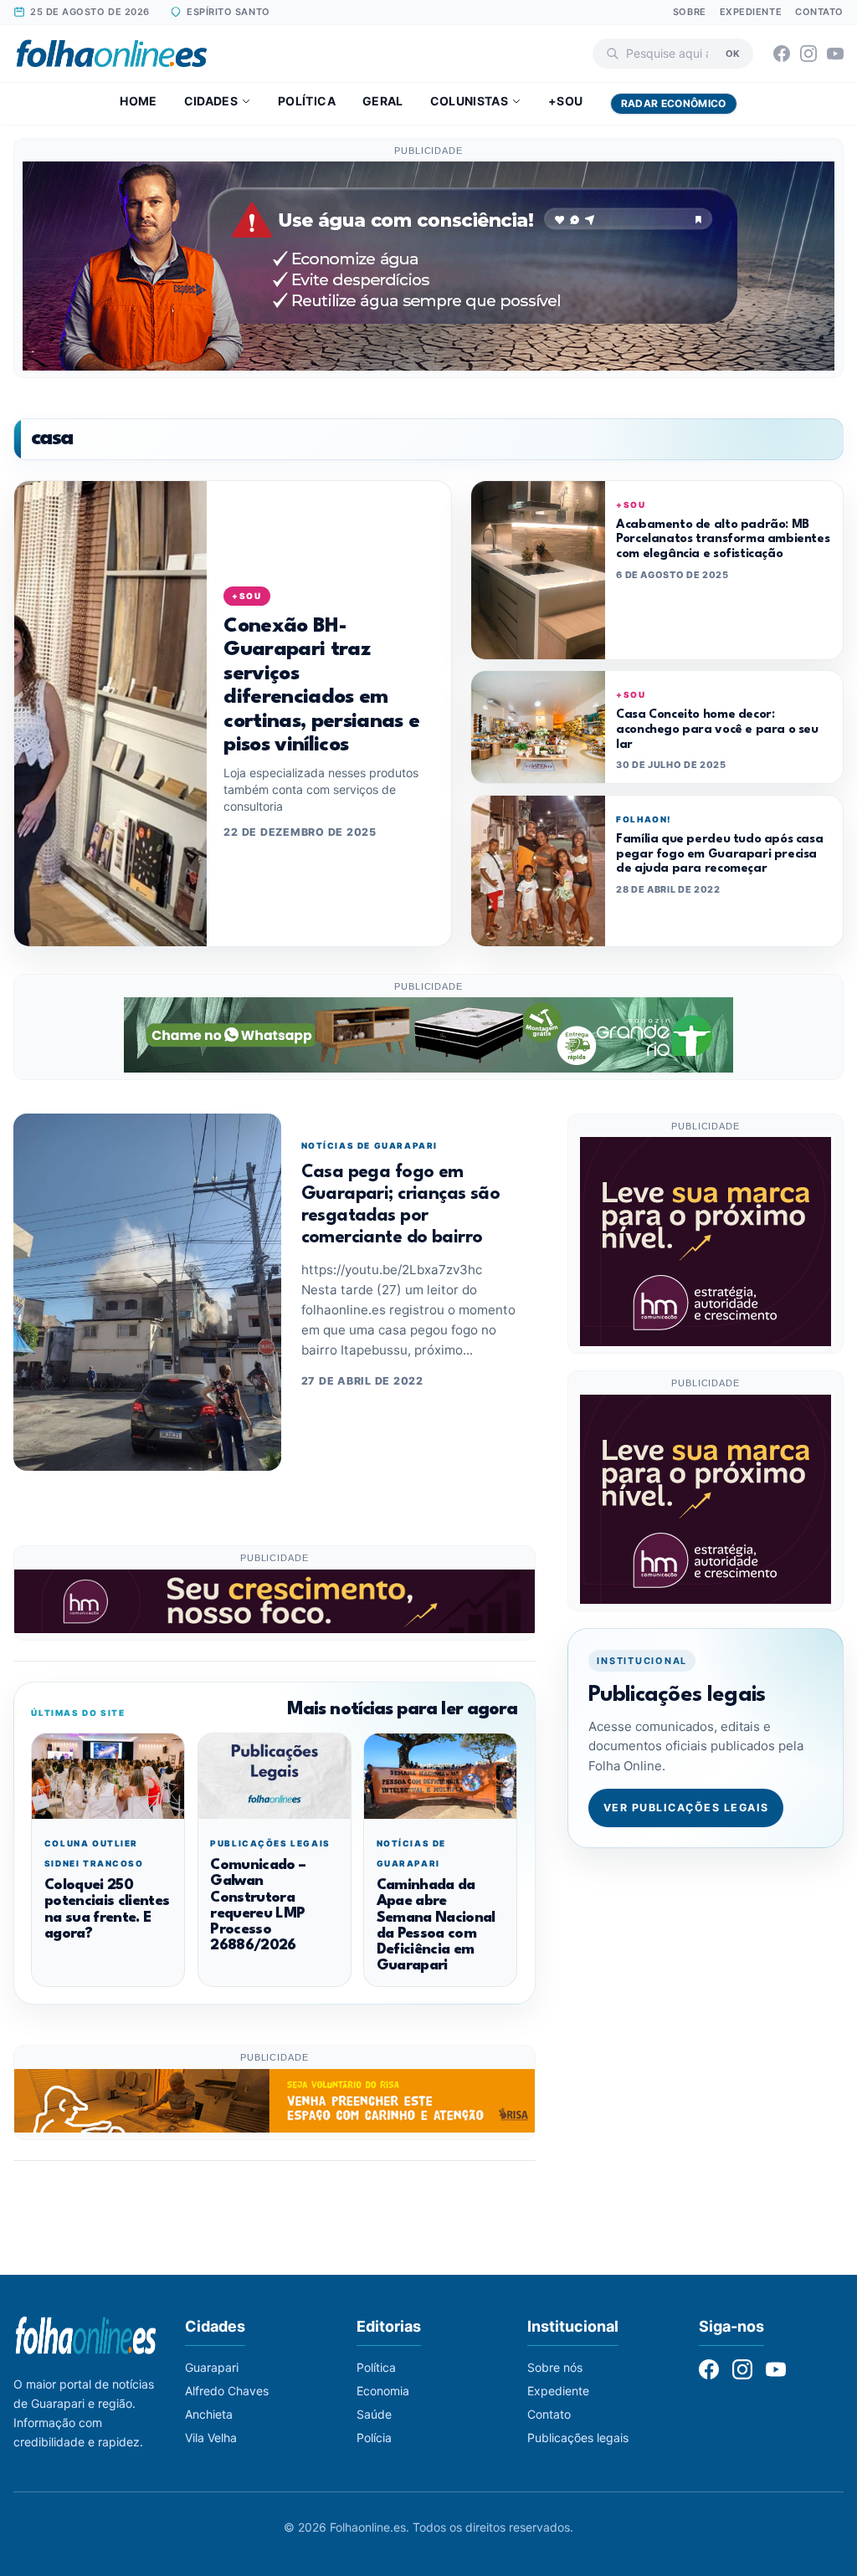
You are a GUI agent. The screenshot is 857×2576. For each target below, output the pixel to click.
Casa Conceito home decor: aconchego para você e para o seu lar (717, 729)
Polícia (374, 2438)
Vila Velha (211, 2438)
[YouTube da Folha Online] (835, 54)
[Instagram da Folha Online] (808, 54)
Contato (819, 12)
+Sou (565, 101)
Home (138, 101)
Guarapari (212, 2367)
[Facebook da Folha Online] (782, 54)
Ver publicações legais (686, 1808)
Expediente (751, 12)
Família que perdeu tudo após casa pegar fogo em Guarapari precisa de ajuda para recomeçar (719, 854)
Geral (383, 101)
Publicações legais (578, 2438)
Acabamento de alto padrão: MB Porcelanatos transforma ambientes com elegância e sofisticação (723, 539)
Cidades (211, 101)
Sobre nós (555, 2367)
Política (307, 101)
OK (733, 53)
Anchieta (209, 2414)
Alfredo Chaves (227, 2391)
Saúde (374, 2414)
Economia (383, 2391)
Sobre (690, 12)
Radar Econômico (674, 103)
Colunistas (470, 101)
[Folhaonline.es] (112, 54)
